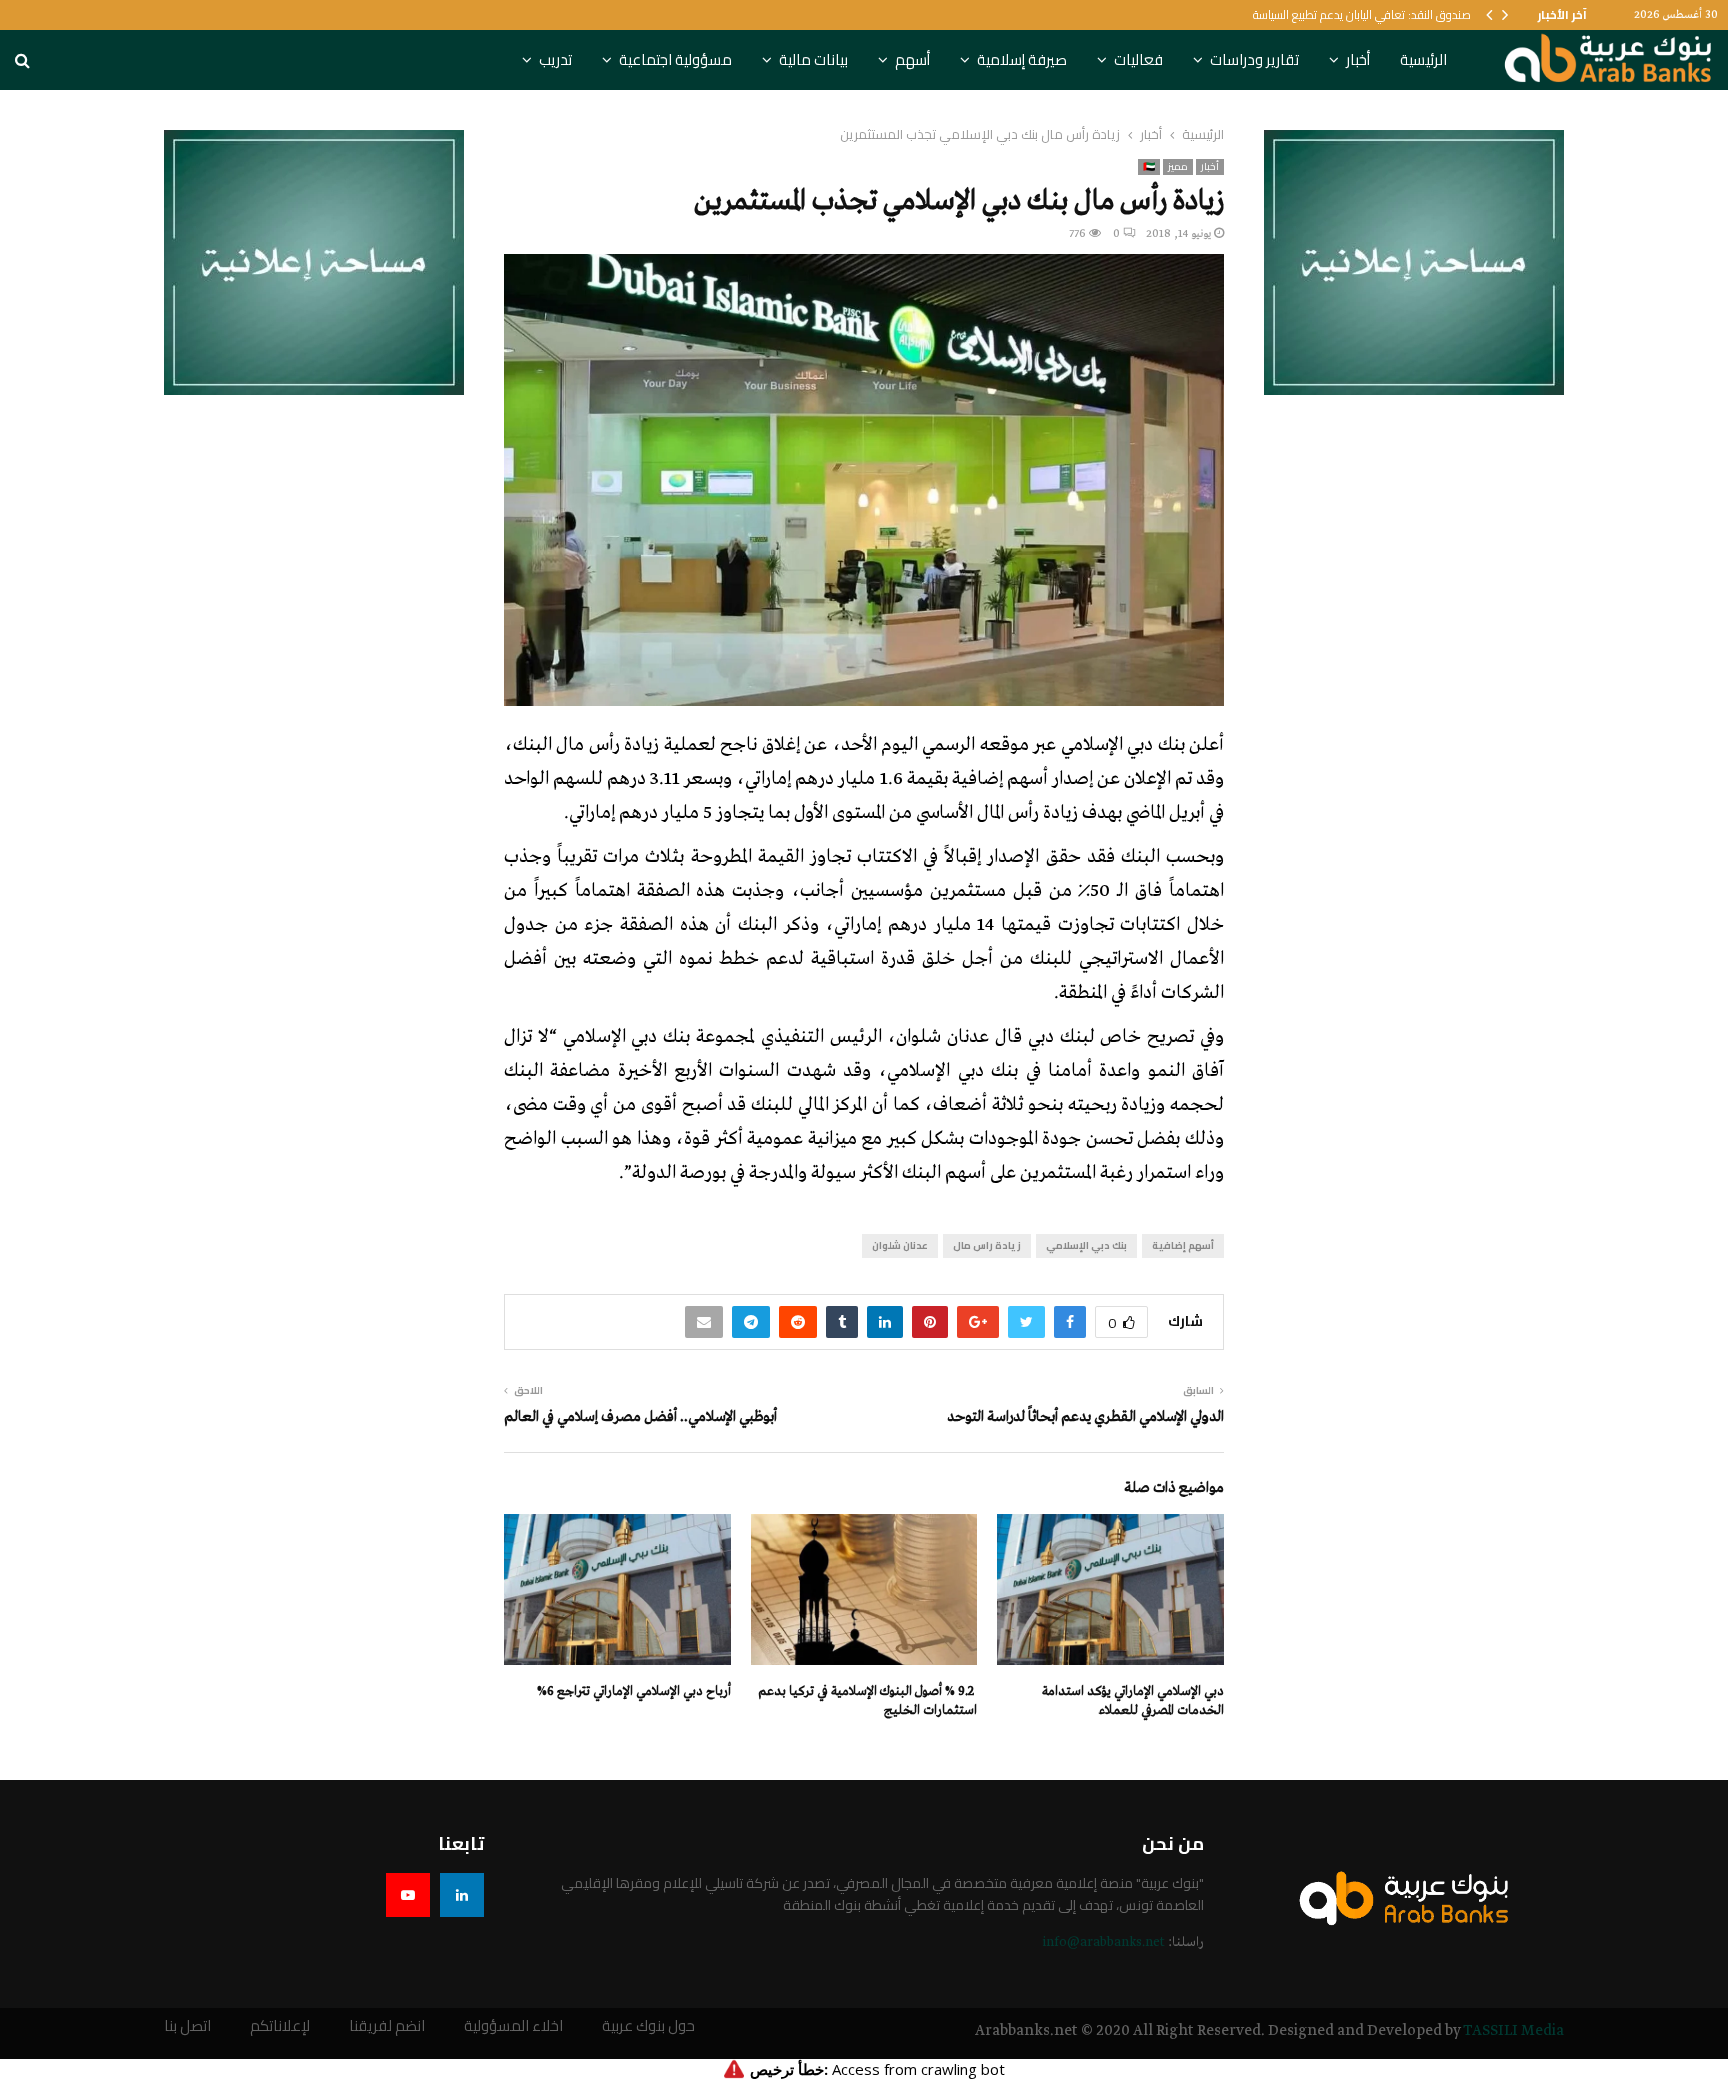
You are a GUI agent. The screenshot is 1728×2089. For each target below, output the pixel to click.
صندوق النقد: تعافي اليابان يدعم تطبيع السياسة (1362, 14)
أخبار (1358, 59)
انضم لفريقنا (387, 2026)
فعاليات (1138, 59)
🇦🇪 (1149, 167)
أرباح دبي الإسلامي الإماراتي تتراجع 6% (634, 1691)
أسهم (912, 59)
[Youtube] (408, 1895)
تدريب (555, 59)
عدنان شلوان (900, 1245)
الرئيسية (1423, 59)
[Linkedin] (462, 1895)
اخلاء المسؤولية (513, 2026)
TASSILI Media (1513, 2031)
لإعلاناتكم (280, 2026)
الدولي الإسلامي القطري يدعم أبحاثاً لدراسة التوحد (1085, 1417)
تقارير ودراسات (1254, 59)
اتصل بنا (187, 2026)
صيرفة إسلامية (1022, 59)
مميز (1178, 167)
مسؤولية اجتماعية (675, 59)
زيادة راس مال (987, 1245)
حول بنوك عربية (648, 2026)
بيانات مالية (813, 59)
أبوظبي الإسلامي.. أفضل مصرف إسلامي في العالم (640, 1417)
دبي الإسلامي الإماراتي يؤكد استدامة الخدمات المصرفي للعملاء (1133, 1700)
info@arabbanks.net (1103, 1942)
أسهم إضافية (1183, 1245)
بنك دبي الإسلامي (1086, 1245)
